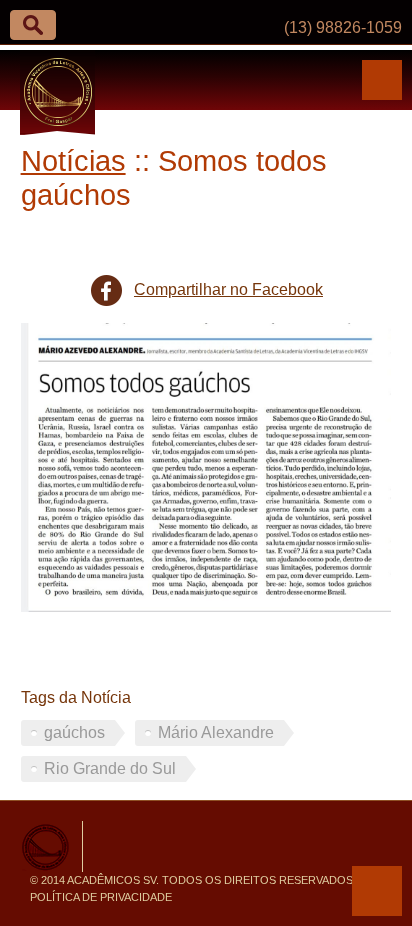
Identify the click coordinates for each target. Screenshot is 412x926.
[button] (33, 25)
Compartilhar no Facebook (228, 289)
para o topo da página (377, 891)
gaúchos (74, 732)
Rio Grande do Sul (110, 768)
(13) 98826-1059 (343, 27)
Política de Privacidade (101, 897)
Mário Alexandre (216, 732)
